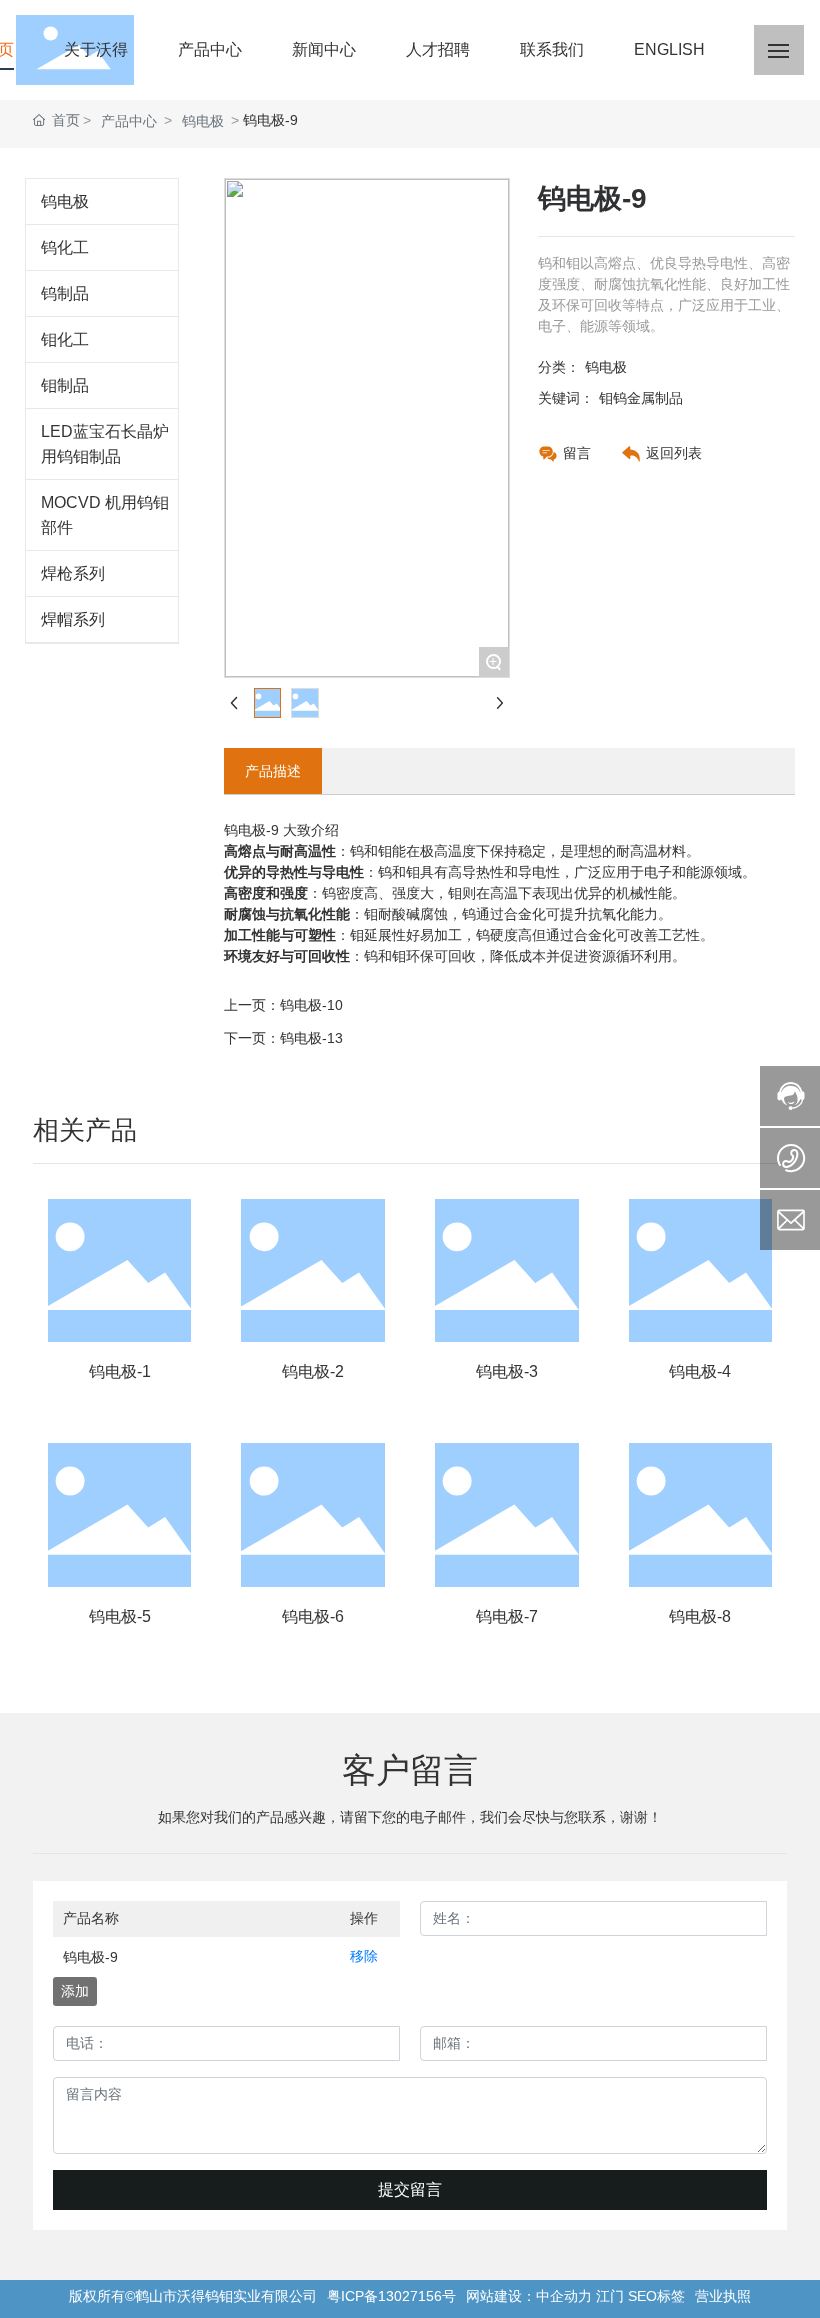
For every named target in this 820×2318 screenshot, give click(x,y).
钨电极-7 (507, 1616)
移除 (364, 1956)
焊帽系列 (73, 619)
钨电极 (203, 121)
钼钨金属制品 (641, 398)
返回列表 (674, 453)
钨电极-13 (311, 1038)
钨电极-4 (700, 1371)
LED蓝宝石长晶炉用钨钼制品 (105, 444)
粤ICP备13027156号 (391, 2296)
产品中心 (129, 121)
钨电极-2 (313, 1371)
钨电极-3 (507, 1371)
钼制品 (65, 385)
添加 (75, 1991)
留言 (577, 453)
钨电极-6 (313, 1616)
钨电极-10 (311, 1005)
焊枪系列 (73, 573)
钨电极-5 (120, 1616)
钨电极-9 (90, 1957)
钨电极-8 (700, 1616)
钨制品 (65, 293)
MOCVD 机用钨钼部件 (105, 515)
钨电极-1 (120, 1371)
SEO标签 (656, 2296)
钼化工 (65, 339)
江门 (610, 2296)
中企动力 (564, 2296)
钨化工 (65, 247)
